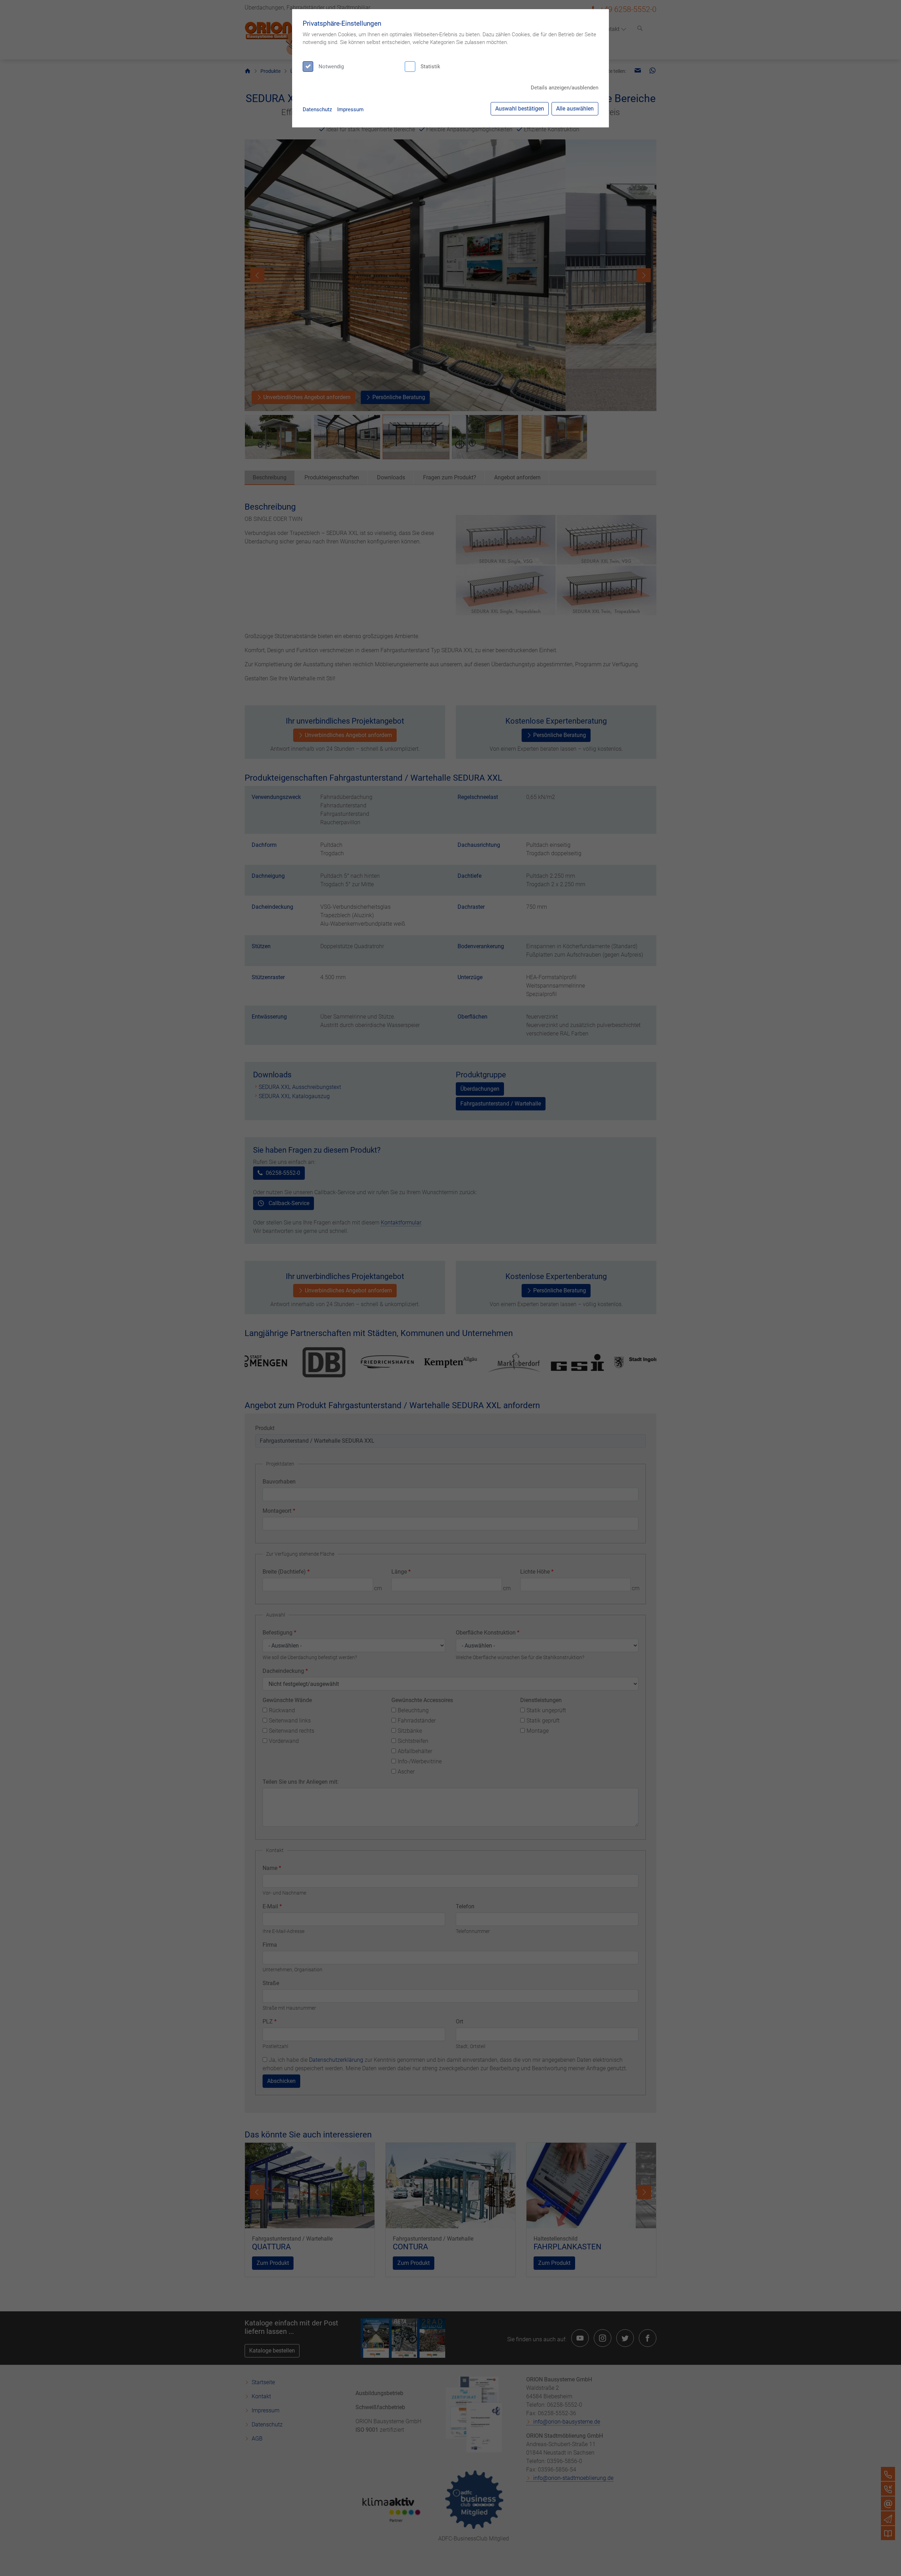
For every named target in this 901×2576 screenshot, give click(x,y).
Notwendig (331, 67)
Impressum (350, 109)
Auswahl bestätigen (520, 109)
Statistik (430, 67)
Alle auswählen (575, 109)
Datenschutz (317, 109)
